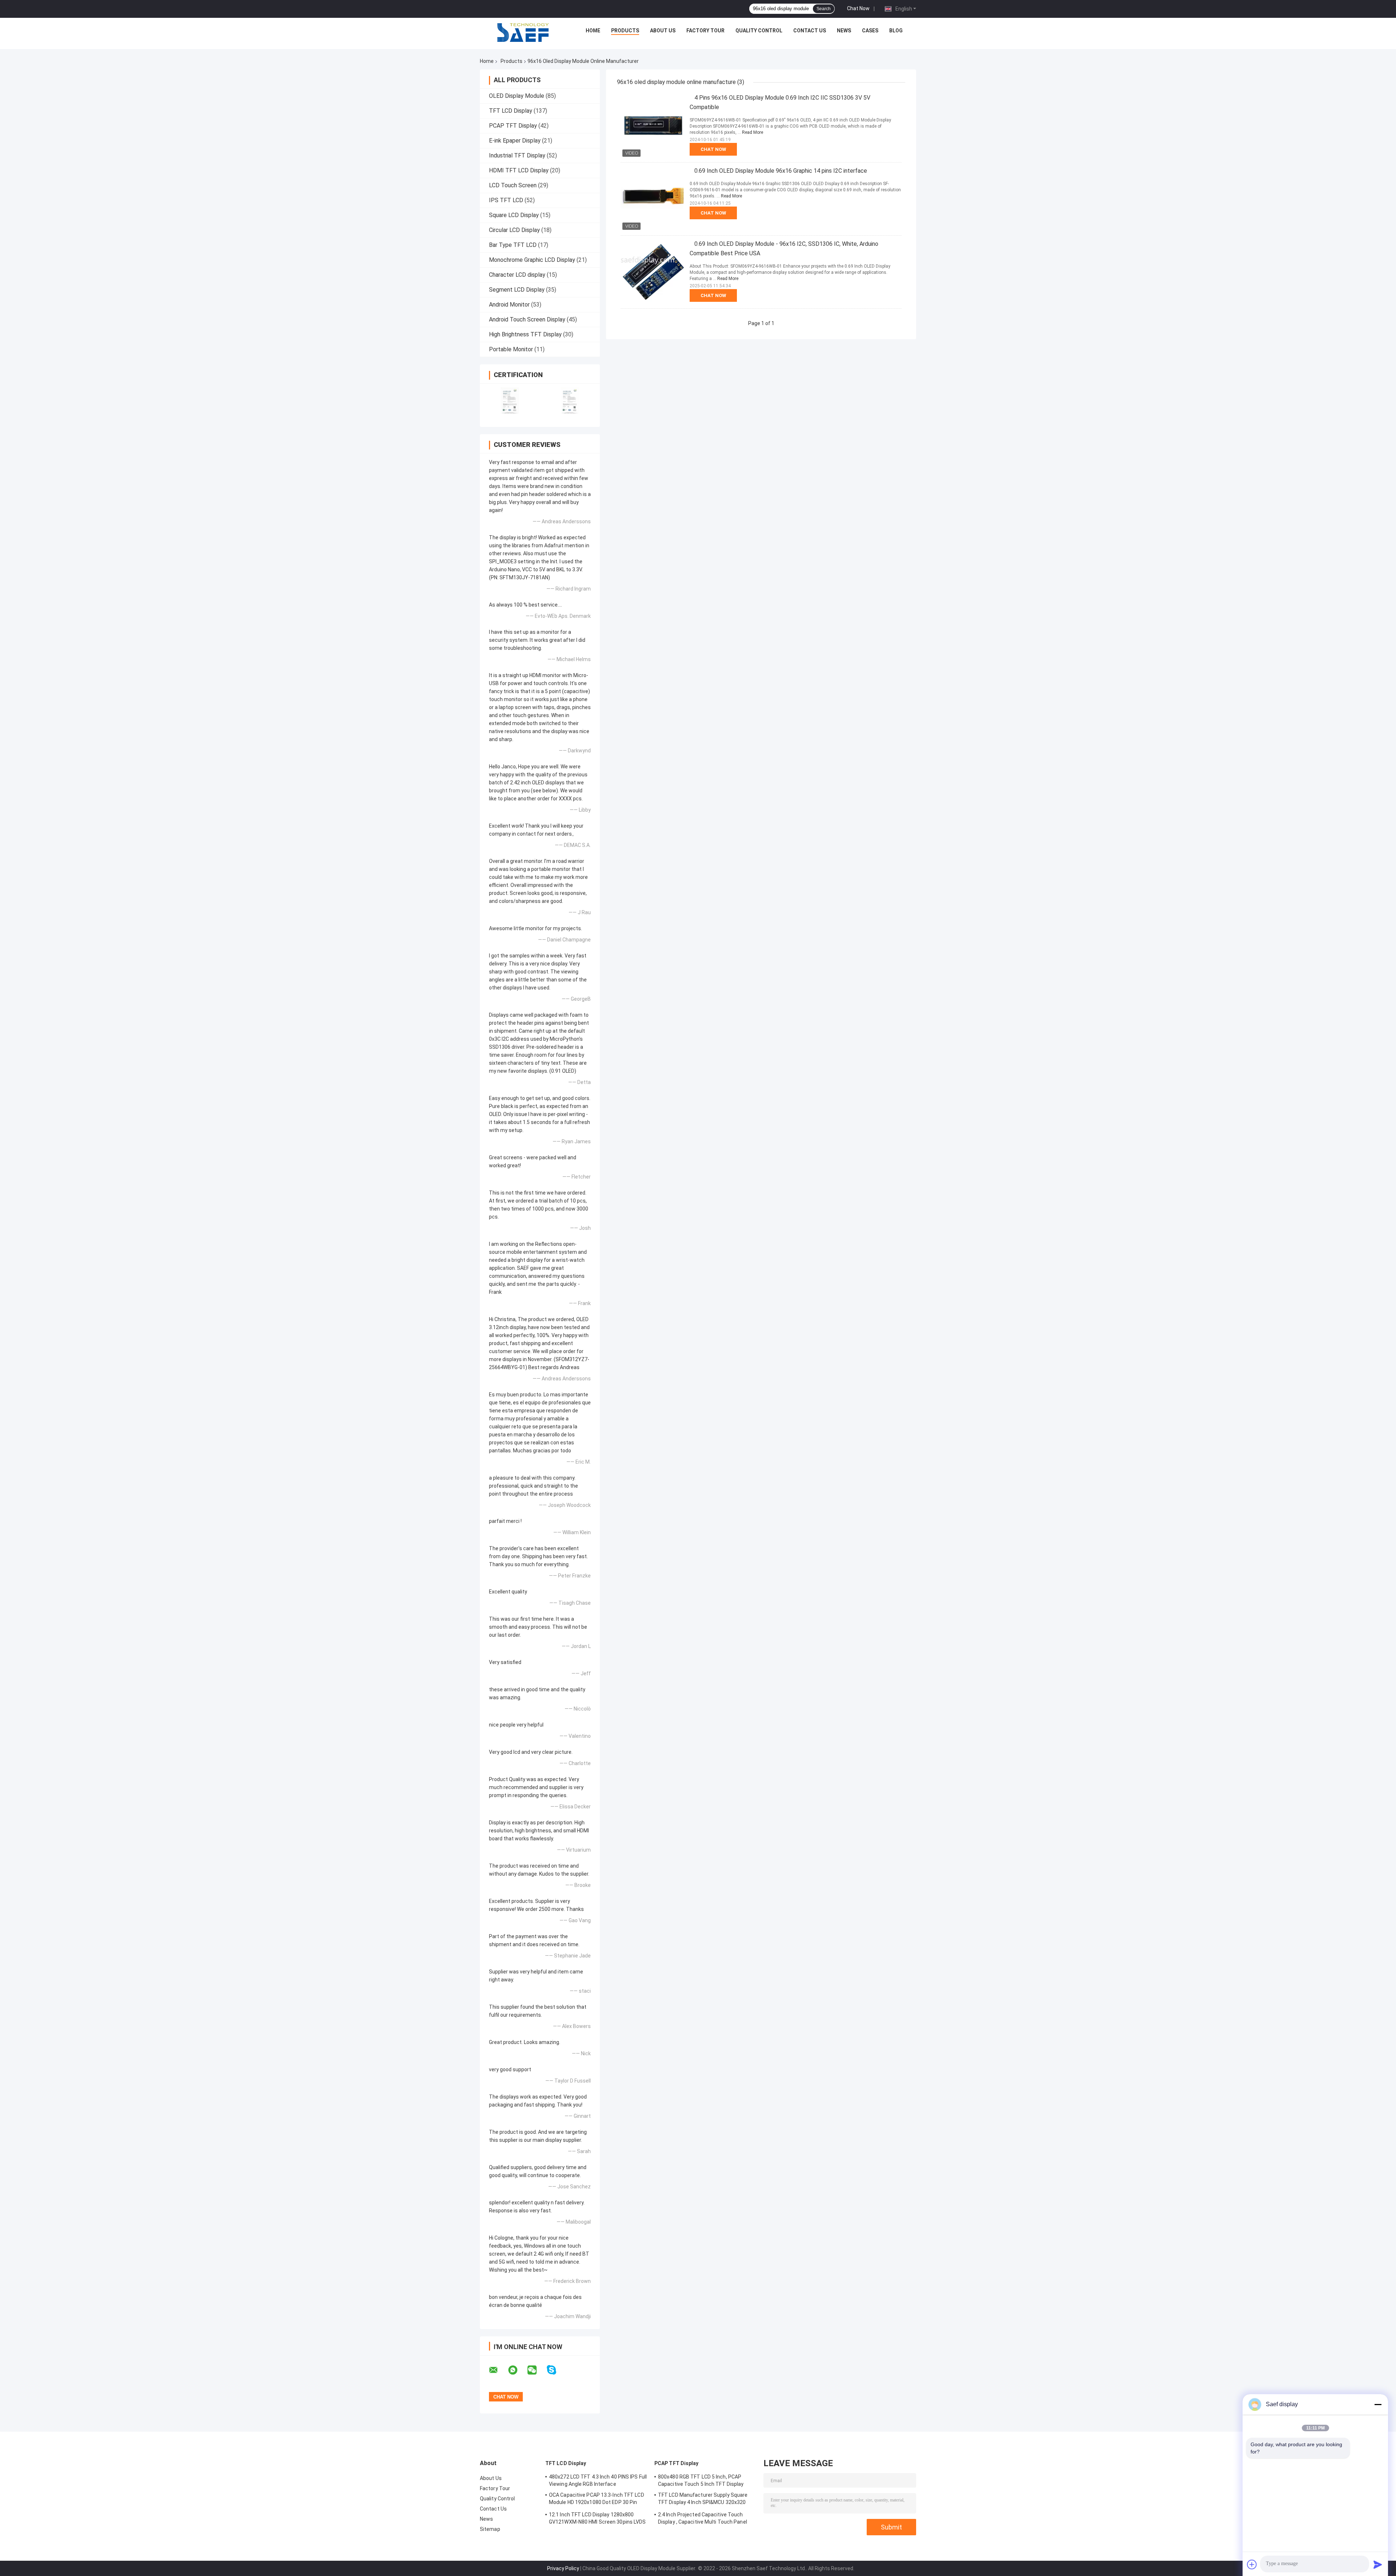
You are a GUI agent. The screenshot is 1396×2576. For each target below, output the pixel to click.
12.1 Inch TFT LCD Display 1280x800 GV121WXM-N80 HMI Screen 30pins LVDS (597, 2518)
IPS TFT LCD (506, 200)
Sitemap (490, 2529)
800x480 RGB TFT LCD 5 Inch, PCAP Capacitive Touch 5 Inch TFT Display (701, 2480)
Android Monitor (509, 305)
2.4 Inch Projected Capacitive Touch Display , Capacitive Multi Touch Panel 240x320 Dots (703, 2519)
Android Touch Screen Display (527, 319)
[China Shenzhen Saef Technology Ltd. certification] (510, 401)
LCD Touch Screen (513, 185)
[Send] (1378, 2564)
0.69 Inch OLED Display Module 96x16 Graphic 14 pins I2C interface (781, 171)
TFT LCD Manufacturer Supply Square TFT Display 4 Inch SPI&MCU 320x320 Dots (703, 2500)
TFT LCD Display (511, 111)
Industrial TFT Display (517, 155)
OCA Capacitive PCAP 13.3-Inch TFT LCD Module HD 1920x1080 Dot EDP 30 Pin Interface (597, 2500)
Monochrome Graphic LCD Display (532, 260)
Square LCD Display (514, 215)
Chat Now (858, 8)
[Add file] (1252, 2564)
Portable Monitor (511, 349)
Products (625, 31)
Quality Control (759, 31)
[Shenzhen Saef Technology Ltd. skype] (556, 2370)
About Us (663, 31)
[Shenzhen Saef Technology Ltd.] (523, 32)
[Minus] (1378, 2404)
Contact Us (810, 31)
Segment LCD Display (517, 290)
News (844, 31)
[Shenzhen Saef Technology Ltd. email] (498, 2370)
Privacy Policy (563, 2568)
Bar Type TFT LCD (513, 245)
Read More (753, 132)
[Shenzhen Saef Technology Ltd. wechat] (537, 2370)
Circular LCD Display (514, 230)
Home (593, 31)
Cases (870, 31)
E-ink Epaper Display (515, 141)
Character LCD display (517, 275)
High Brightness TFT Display (525, 334)
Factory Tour (705, 31)
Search (824, 9)
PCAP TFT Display (513, 126)
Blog (896, 31)
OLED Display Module (517, 96)
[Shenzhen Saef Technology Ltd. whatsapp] (517, 2370)
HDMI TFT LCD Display (519, 170)
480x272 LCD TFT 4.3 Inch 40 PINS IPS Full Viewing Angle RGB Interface (598, 2480)
